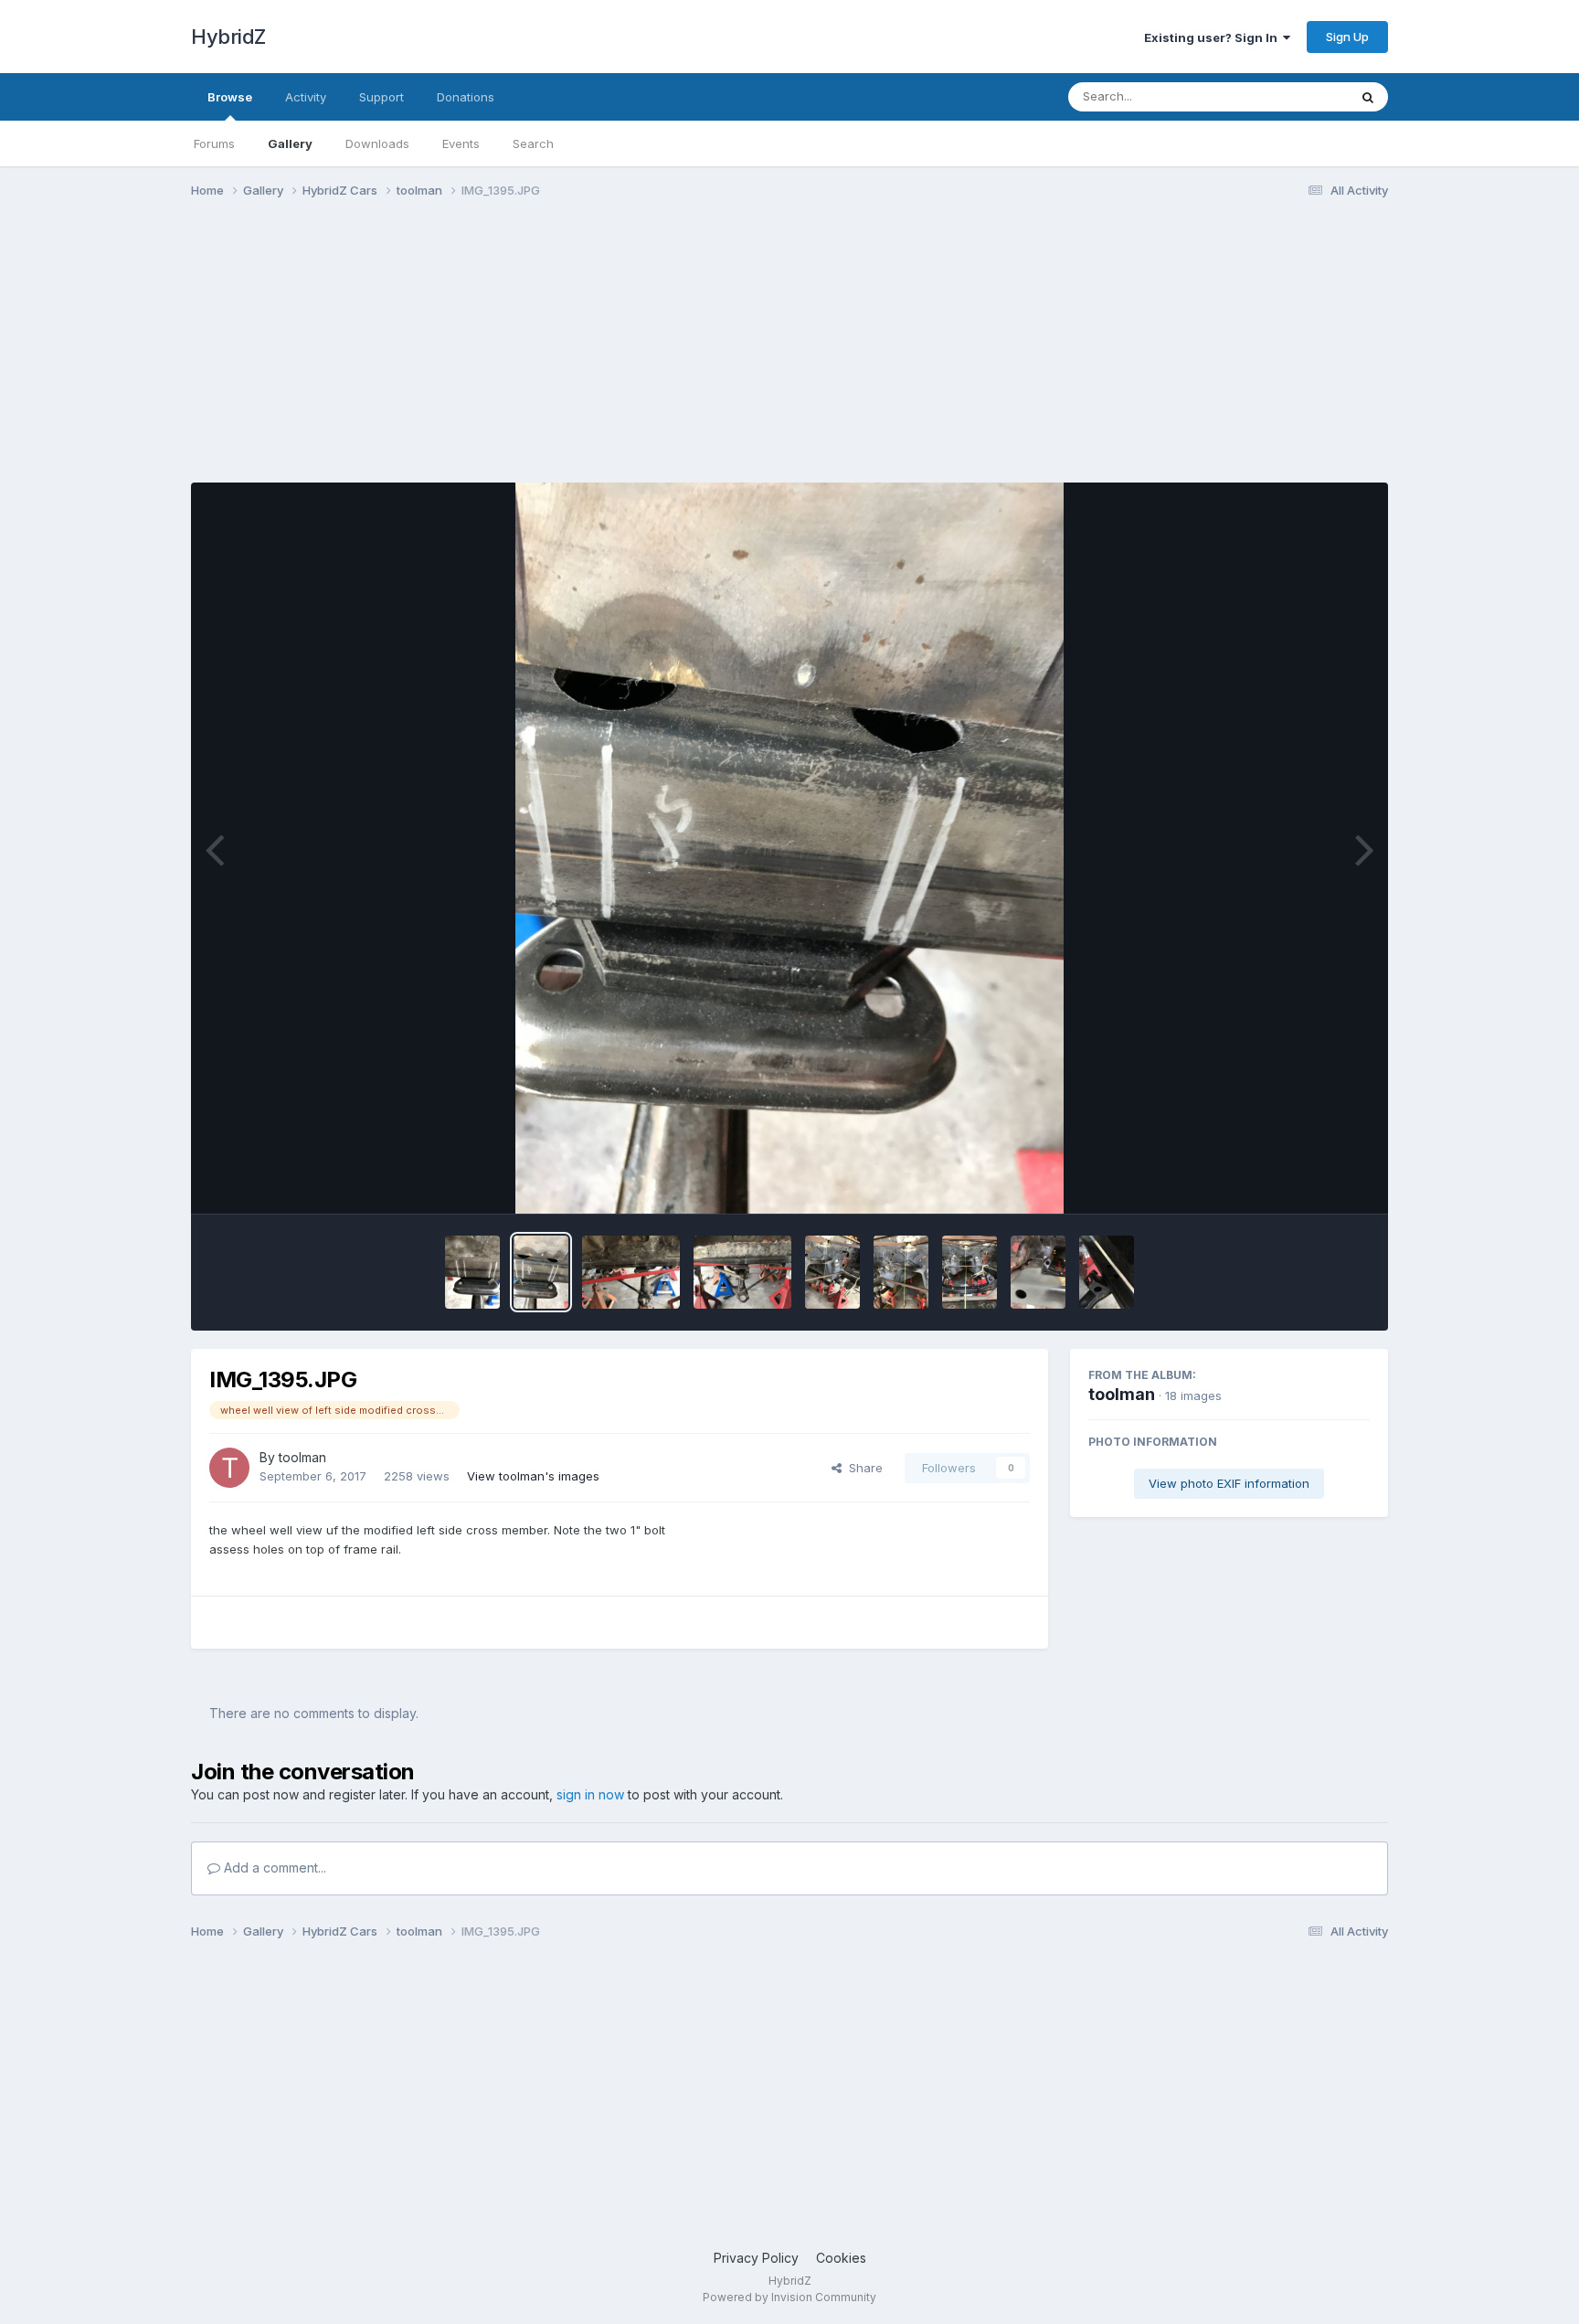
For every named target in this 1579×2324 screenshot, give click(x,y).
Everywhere (1291, 96)
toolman (302, 1457)
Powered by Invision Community (789, 2297)
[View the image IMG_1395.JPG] (541, 1272)
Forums (214, 143)
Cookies (841, 2258)
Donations (466, 97)
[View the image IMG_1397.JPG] (472, 1272)
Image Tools (1312, 1181)
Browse (230, 97)
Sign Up (1347, 37)
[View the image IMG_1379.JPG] (970, 1272)
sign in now (590, 1794)
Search (533, 143)
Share (862, 1468)
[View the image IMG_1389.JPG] (742, 1272)
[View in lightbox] (789, 848)
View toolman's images (533, 1476)
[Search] (1368, 97)
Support (382, 97)
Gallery (290, 143)
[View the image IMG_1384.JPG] (901, 1272)
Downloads (377, 143)
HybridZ (228, 37)
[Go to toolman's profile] (229, 1468)
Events (461, 143)
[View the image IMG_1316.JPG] (1107, 1272)
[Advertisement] (524, 355)
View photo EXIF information (1229, 1483)
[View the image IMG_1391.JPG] (631, 1272)
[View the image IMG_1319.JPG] (1038, 1272)
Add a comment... (273, 1868)
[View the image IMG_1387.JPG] (832, 1272)
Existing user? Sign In (1213, 37)
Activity (306, 97)
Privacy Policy (756, 2258)
